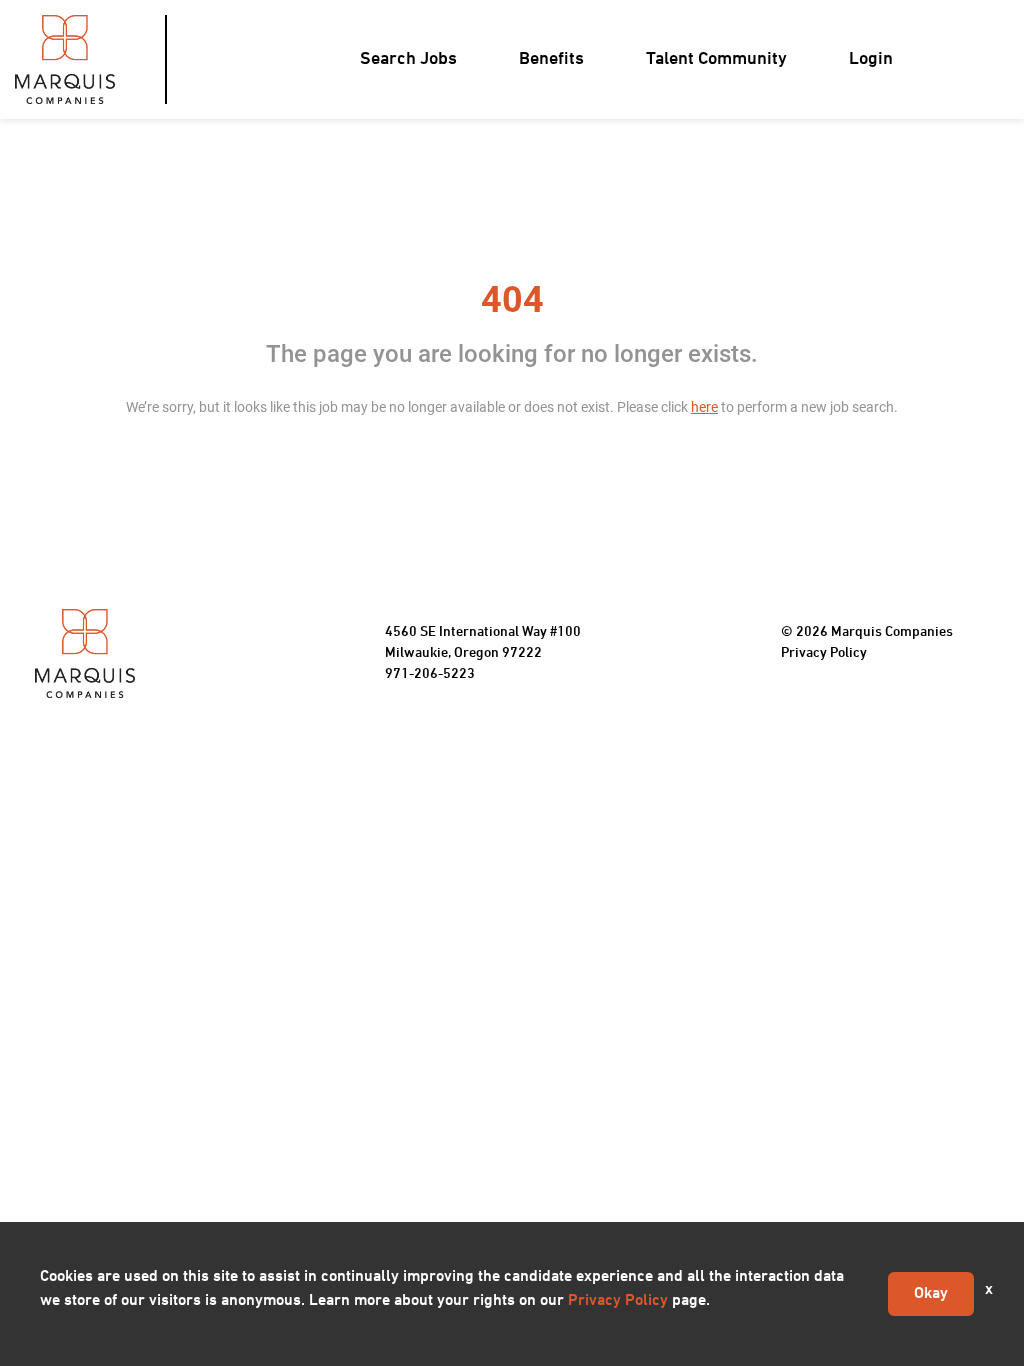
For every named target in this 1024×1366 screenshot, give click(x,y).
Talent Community (716, 59)
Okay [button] (931, 1294)
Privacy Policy (824, 653)
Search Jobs (408, 59)
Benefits (551, 59)
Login (871, 59)
